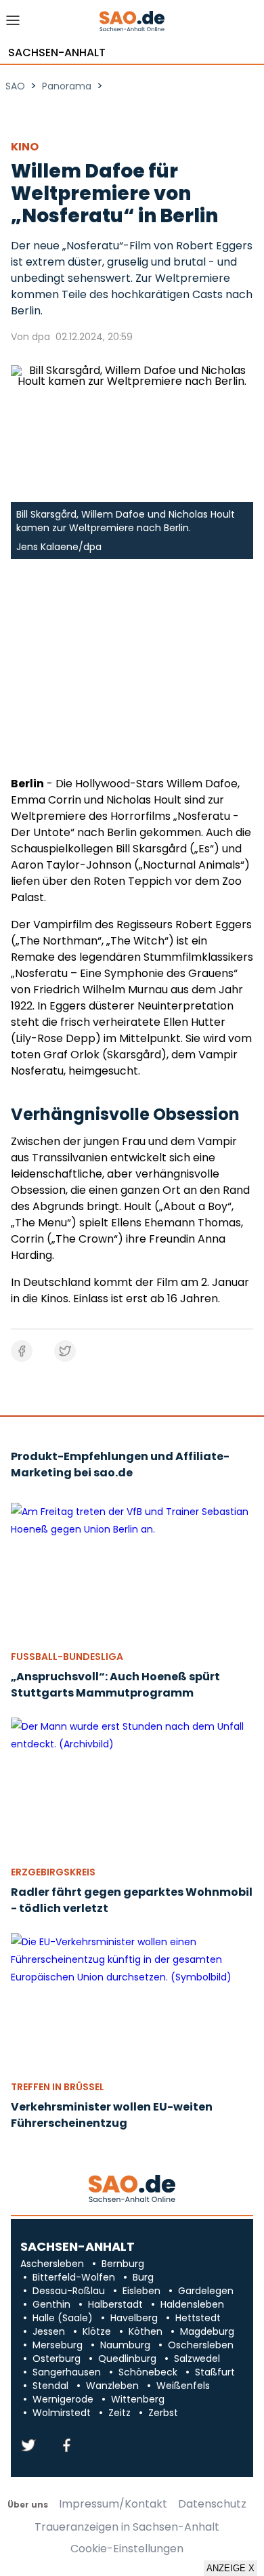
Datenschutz (212, 2504)
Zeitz (119, 2413)
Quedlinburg (127, 2359)
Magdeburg (207, 2331)
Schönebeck (148, 2372)
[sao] (132, 2189)
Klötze (97, 2331)
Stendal (50, 2386)
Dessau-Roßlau (69, 2291)
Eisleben (141, 2291)
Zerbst (163, 2413)
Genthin (51, 2304)
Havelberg (134, 2318)
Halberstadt (115, 2304)
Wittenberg (138, 2399)
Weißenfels (183, 2386)
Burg (143, 2277)
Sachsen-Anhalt (57, 53)
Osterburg (57, 2359)
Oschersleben (201, 2345)
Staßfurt (215, 2372)
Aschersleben (52, 2264)
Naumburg (125, 2345)
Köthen (146, 2331)
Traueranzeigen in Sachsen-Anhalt (127, 2527)
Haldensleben (192, 2304)
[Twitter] (28, 2446)
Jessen (49, 2331)
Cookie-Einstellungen (127, 2549)
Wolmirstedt (62, 2413)
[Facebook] (66, 2446)
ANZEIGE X (230, 2568)
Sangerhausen (67, 2372)
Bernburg (123, 2264)
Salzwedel (197, 2359)
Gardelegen (206, 2291)
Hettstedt (198, 2318)
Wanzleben (112, 2386)
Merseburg (58, 2345)
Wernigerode (63, 2399)
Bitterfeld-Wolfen (74, 2277)
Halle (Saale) (63, 2318)
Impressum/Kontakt (113, 2504)
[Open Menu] (13, 24)
